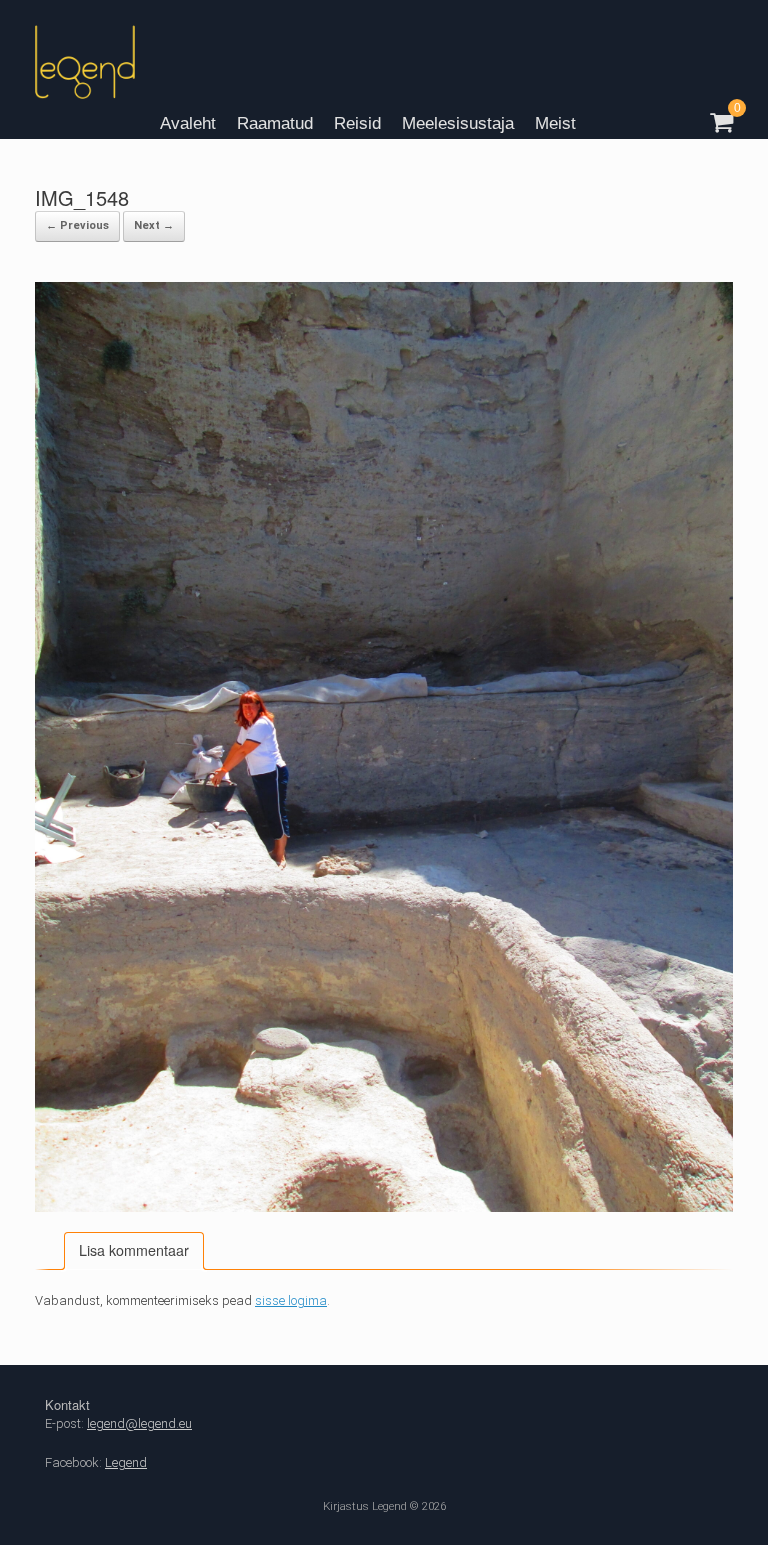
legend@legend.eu (139, 1423)
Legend (126, 1462)
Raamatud (275, 123)
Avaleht (188, 123)
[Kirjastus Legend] (85, 69)
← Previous (77, 225)
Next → (154, 225)
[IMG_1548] (384, 1207)
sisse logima (291, 1300)
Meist (555, 123)
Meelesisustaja (458, 123)
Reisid (357, 123)
